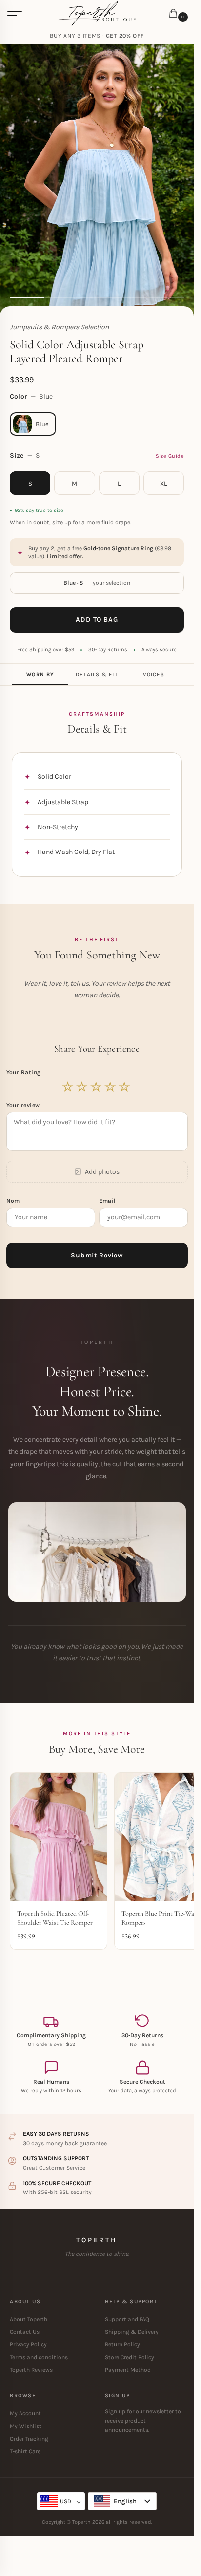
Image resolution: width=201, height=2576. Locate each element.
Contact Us (25, 2332)
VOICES (154, 674)
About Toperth (29, 2319)
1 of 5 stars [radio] (68, 1087)
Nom (14, 1201)
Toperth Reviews (31, 2370)
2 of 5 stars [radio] (82, 1087)
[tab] (40, 675)
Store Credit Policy (130, 2357)
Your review (23, 1105)
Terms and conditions (39, 2357)
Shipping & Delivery (132, 2332)
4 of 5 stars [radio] (111, 1087)
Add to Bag (97, 620)
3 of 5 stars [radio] (97, 1087)
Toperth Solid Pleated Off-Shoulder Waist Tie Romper (55, 1918)
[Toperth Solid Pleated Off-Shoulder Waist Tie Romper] (59, 1837)
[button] (175, 14)
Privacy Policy (28, 2344)
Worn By (40, 674)
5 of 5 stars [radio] (125, 1087)
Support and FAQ (127, 2319)
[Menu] (15, 14)
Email (109, 1201)
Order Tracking (29, 2439)
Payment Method (128, 2370)
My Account (25, 2413)
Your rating (25, 1072)
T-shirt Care (25, 2451)
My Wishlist (26, 2426)
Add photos (102, 1172)
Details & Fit (97, 674)
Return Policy (122, 2344)
